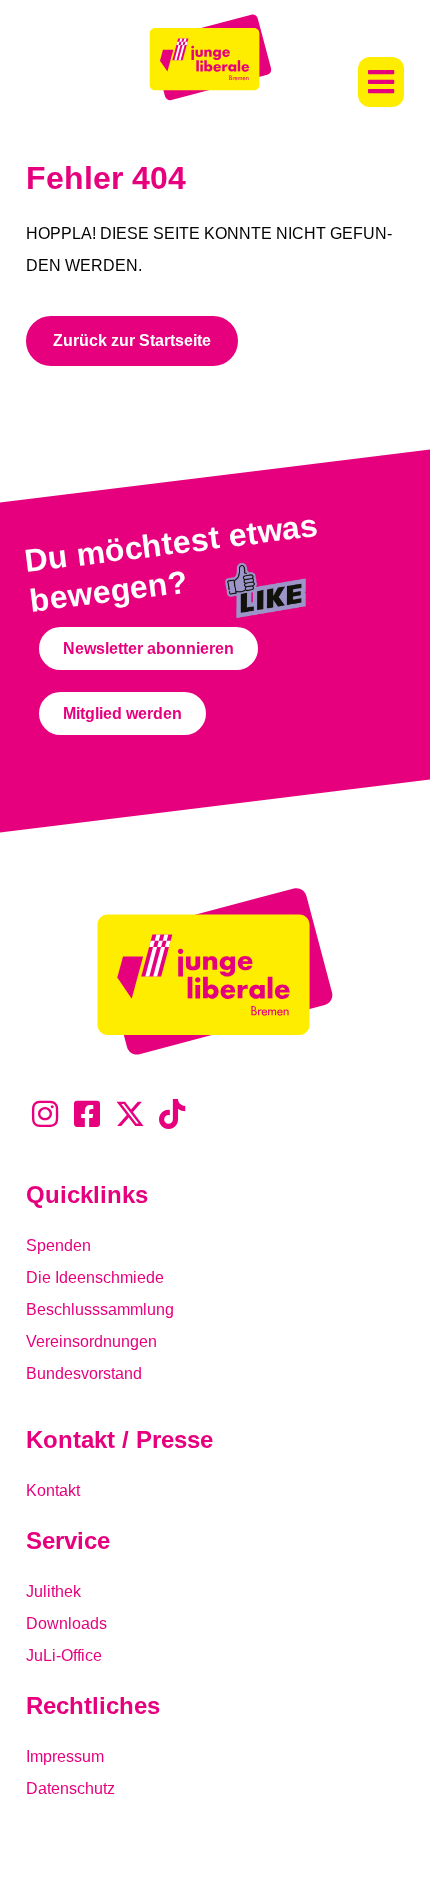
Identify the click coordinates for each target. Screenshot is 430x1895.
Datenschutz (70, 1788)
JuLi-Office (64, 1655)
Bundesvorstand (84, 1373)
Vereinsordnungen (91, 1341)
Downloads (66, 1623)
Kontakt (53, 1490)
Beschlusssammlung (100, 1309)
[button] (381, 82)
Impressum (65, 1756)
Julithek (53, 1591)
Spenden (58, 1245)
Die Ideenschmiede (95, 1277)
